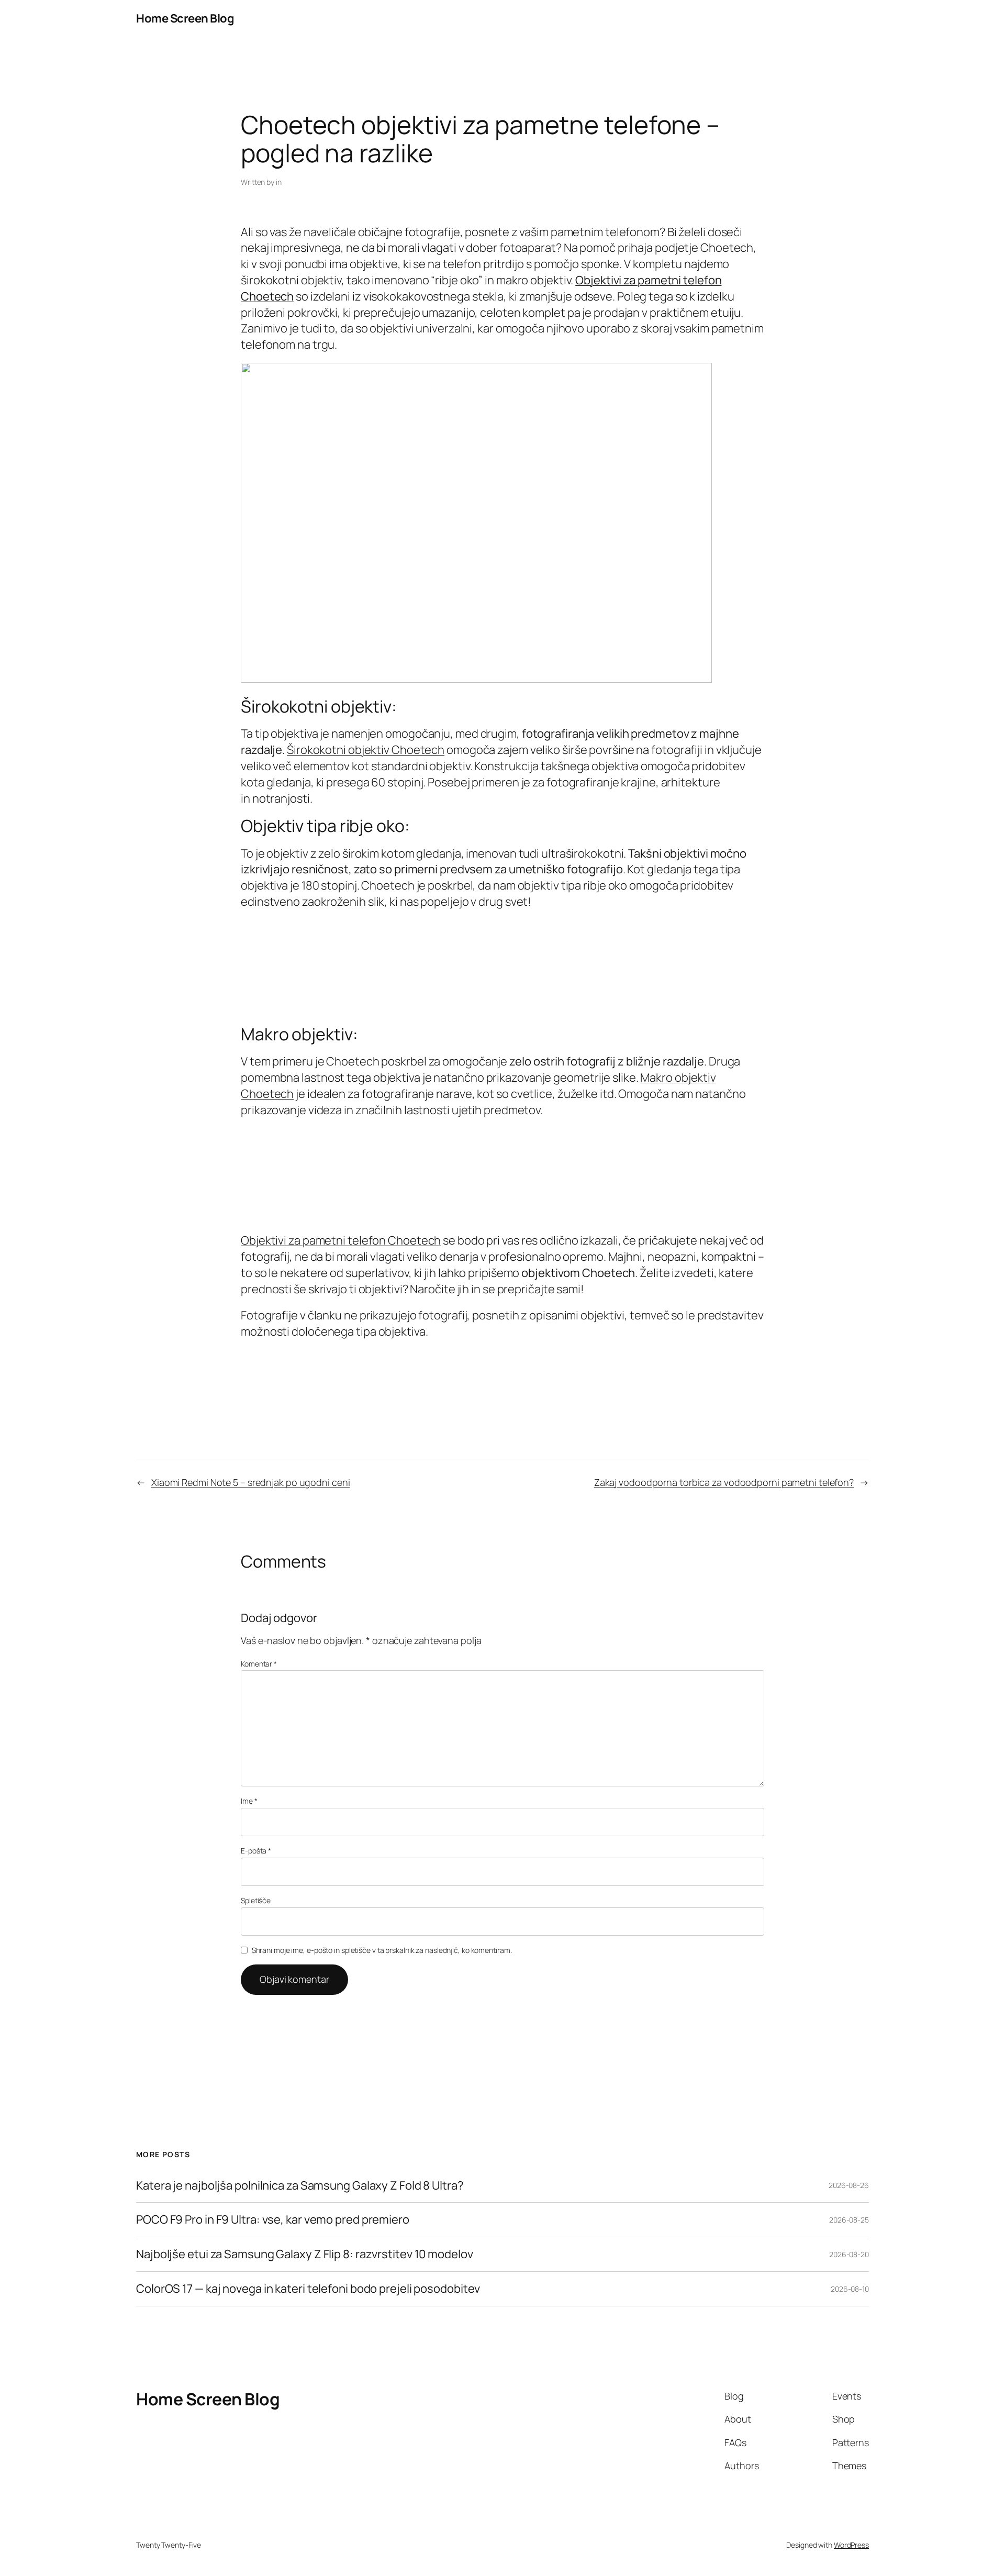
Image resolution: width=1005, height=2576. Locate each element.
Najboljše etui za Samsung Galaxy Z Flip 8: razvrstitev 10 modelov (305, 2254)
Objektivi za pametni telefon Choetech (341, 1240)
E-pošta (256, 1851)
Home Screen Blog (185, 18)
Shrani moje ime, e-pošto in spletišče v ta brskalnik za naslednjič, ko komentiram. (382, 1950)
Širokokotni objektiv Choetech (366, 750)
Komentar (259, 1664)
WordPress (851, 2545)
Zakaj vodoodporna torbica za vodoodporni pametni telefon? (724, 1482)
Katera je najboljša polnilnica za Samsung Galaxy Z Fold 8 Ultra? (300, 2186)
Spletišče (256, 1900)
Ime (249, 1801)
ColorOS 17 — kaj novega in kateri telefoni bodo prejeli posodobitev (308, 2289)
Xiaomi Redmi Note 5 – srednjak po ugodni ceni (251, 1482)
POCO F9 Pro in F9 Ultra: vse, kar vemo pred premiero (273, 2220)
